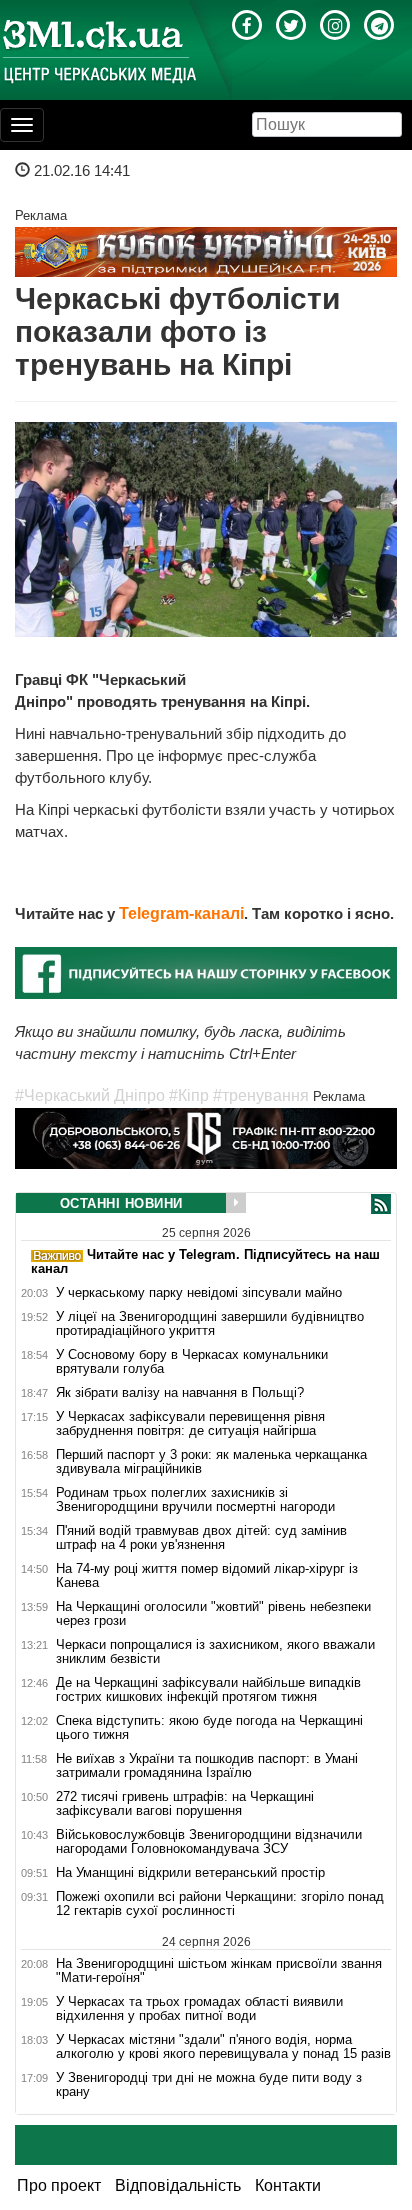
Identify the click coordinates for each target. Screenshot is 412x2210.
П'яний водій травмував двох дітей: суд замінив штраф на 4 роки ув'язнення (201, 1538)
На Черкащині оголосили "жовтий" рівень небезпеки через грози (213, 1614)
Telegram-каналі (181, 913)
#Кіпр (189, 1095)
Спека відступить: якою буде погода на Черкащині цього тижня (209, 1728)
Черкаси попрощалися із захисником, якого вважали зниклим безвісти (215, 1652)
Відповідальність (178, 2185)
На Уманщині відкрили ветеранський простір (190, 1873)
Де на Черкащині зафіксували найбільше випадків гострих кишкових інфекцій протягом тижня (208, 1690)
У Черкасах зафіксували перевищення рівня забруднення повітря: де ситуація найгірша (190, 1424)
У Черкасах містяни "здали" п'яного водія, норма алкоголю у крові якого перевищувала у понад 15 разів (223, 2047)
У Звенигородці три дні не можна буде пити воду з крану (209, 2085)
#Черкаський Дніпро (90, 1095)
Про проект (59, 2185)
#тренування (261, 1095)
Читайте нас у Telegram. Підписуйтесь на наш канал (205, 1261)
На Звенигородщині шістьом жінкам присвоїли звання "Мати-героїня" (219, 1970)
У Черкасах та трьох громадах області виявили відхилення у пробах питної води (199, 2009)
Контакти (288, 2185)
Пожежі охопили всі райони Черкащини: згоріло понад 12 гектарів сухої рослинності (220, 1904)
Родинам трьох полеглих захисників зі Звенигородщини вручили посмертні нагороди (195, 1500)
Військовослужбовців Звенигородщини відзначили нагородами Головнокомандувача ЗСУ (209, 1842)
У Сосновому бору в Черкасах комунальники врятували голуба (192, 1362)
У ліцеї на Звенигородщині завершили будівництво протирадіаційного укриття (210, 1324)
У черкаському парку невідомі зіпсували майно (199, 1293)
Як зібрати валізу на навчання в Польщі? (180, 1393)
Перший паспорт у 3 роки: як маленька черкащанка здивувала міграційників (211, 1462)
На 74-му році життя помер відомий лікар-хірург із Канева (207, 1576)
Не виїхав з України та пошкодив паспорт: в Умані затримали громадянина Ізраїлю (207, 1766)
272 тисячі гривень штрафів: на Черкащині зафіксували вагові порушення (185, 1804)
